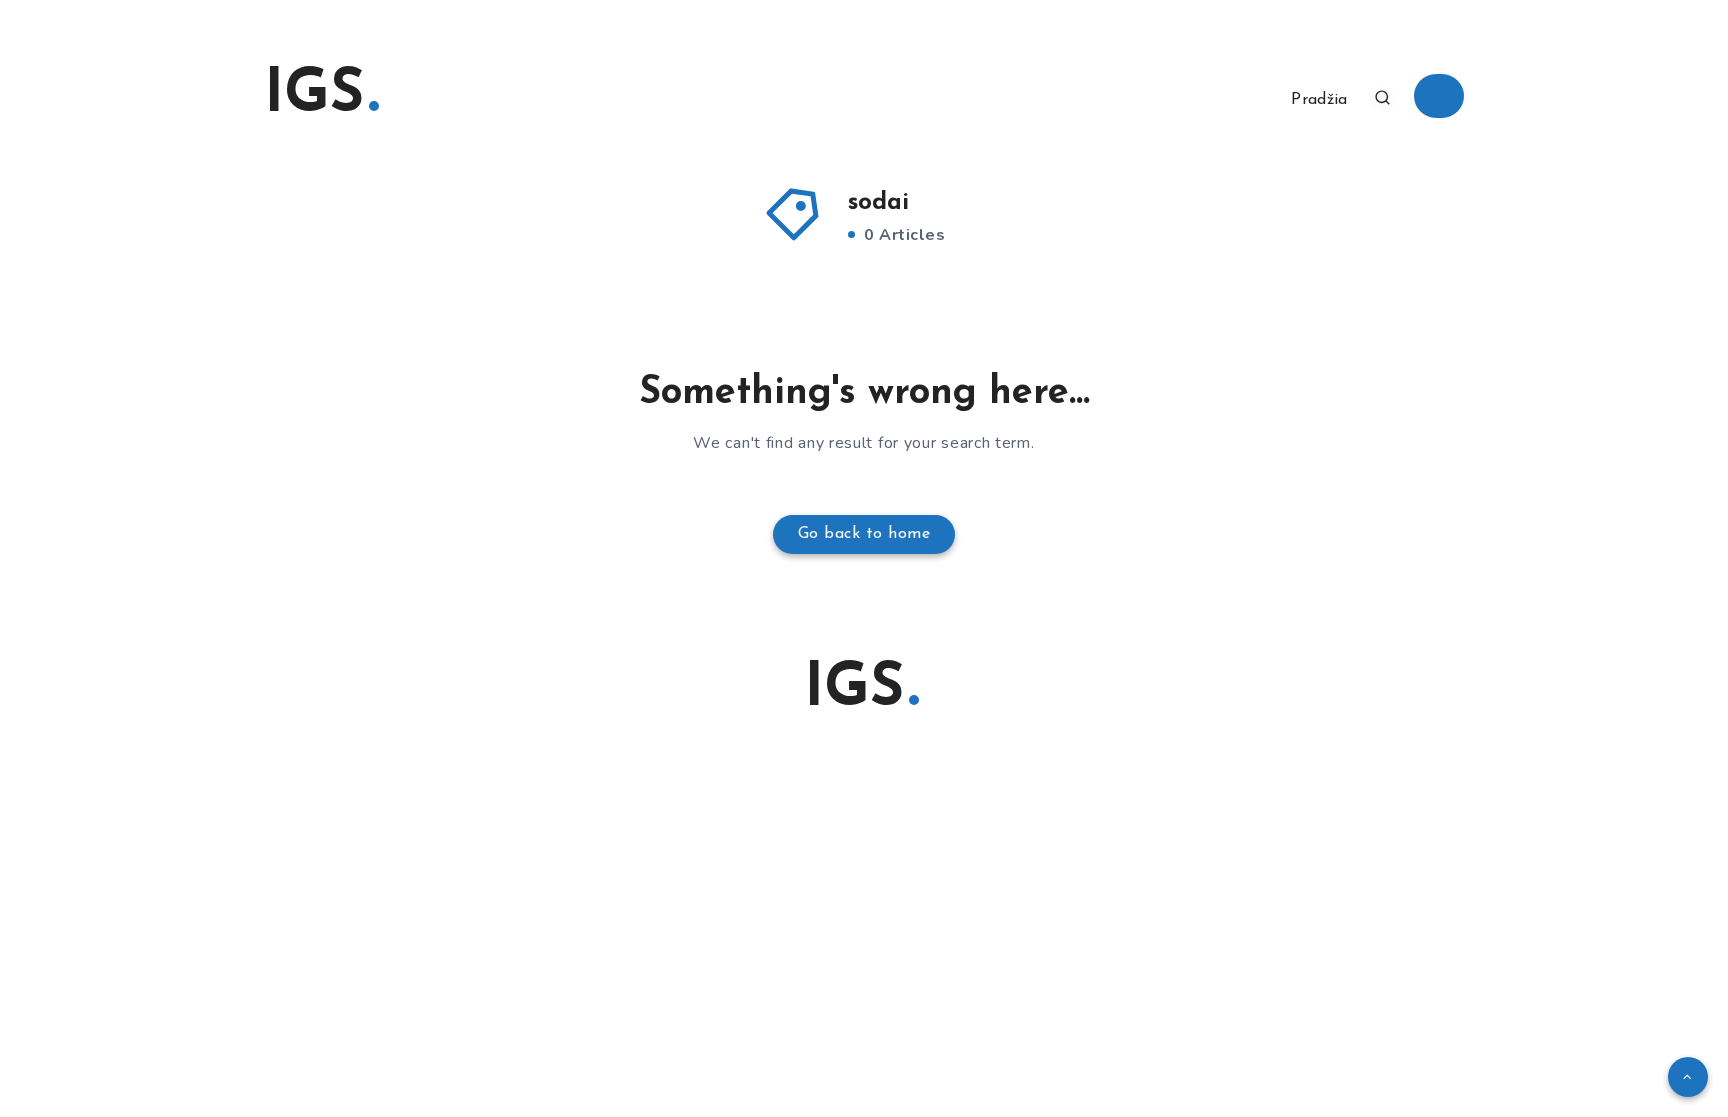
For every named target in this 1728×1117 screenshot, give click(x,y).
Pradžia (1319, 100)
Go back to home (864, 534)
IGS (314, 96)
